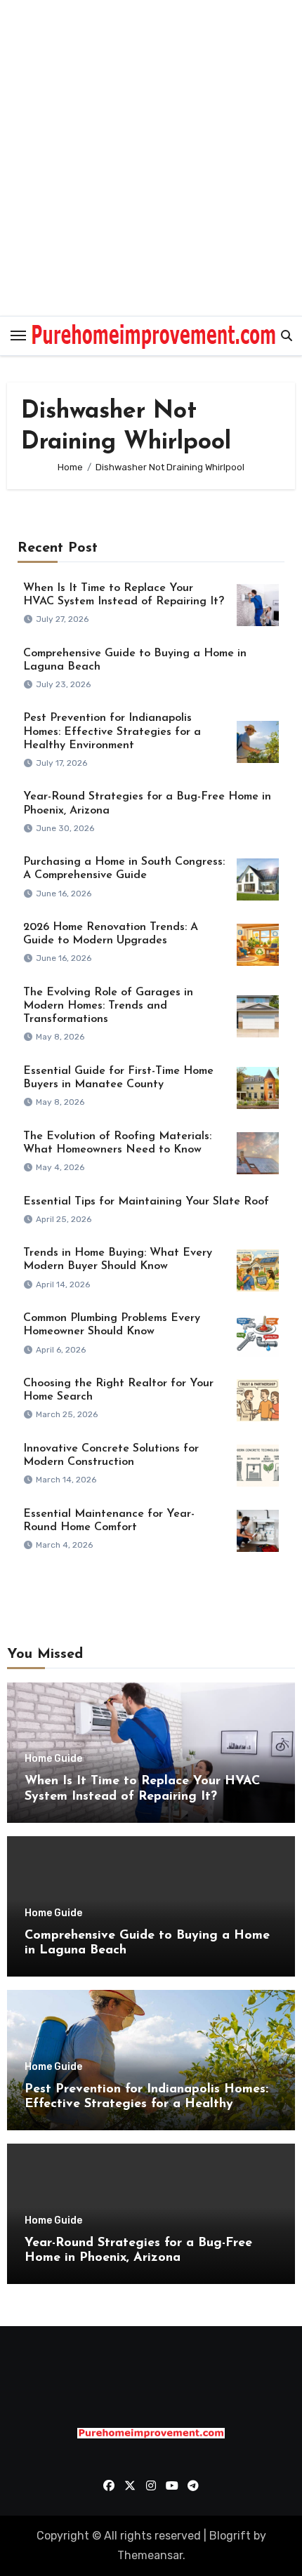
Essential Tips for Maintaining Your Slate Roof (146, 1202)
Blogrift (230, 2536)
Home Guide (53, 1759)
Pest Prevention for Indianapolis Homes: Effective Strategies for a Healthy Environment (112, 731)
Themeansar (150, 2555)
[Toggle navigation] (18, 336)
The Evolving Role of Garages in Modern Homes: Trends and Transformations (108, 1006)
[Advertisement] (151, 158)
